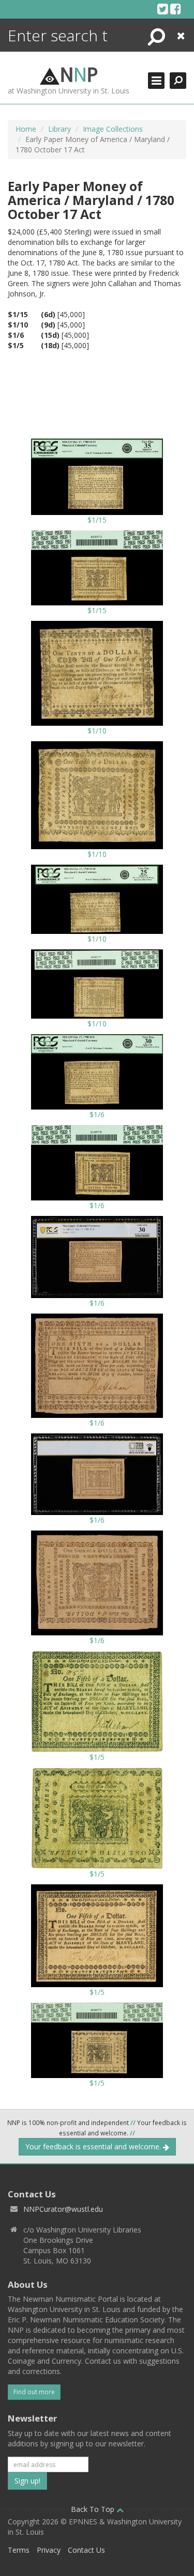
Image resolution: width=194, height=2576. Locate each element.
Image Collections (113, 129)
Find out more (34, 2392)
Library (59, 129)
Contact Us (86, 2550)
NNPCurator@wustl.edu (63, 2209)
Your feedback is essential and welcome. (94, 2146)
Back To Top (94, 2509)
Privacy (49, 2550)
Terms (19, 2550)
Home (26, 129)
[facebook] (176, 9)
